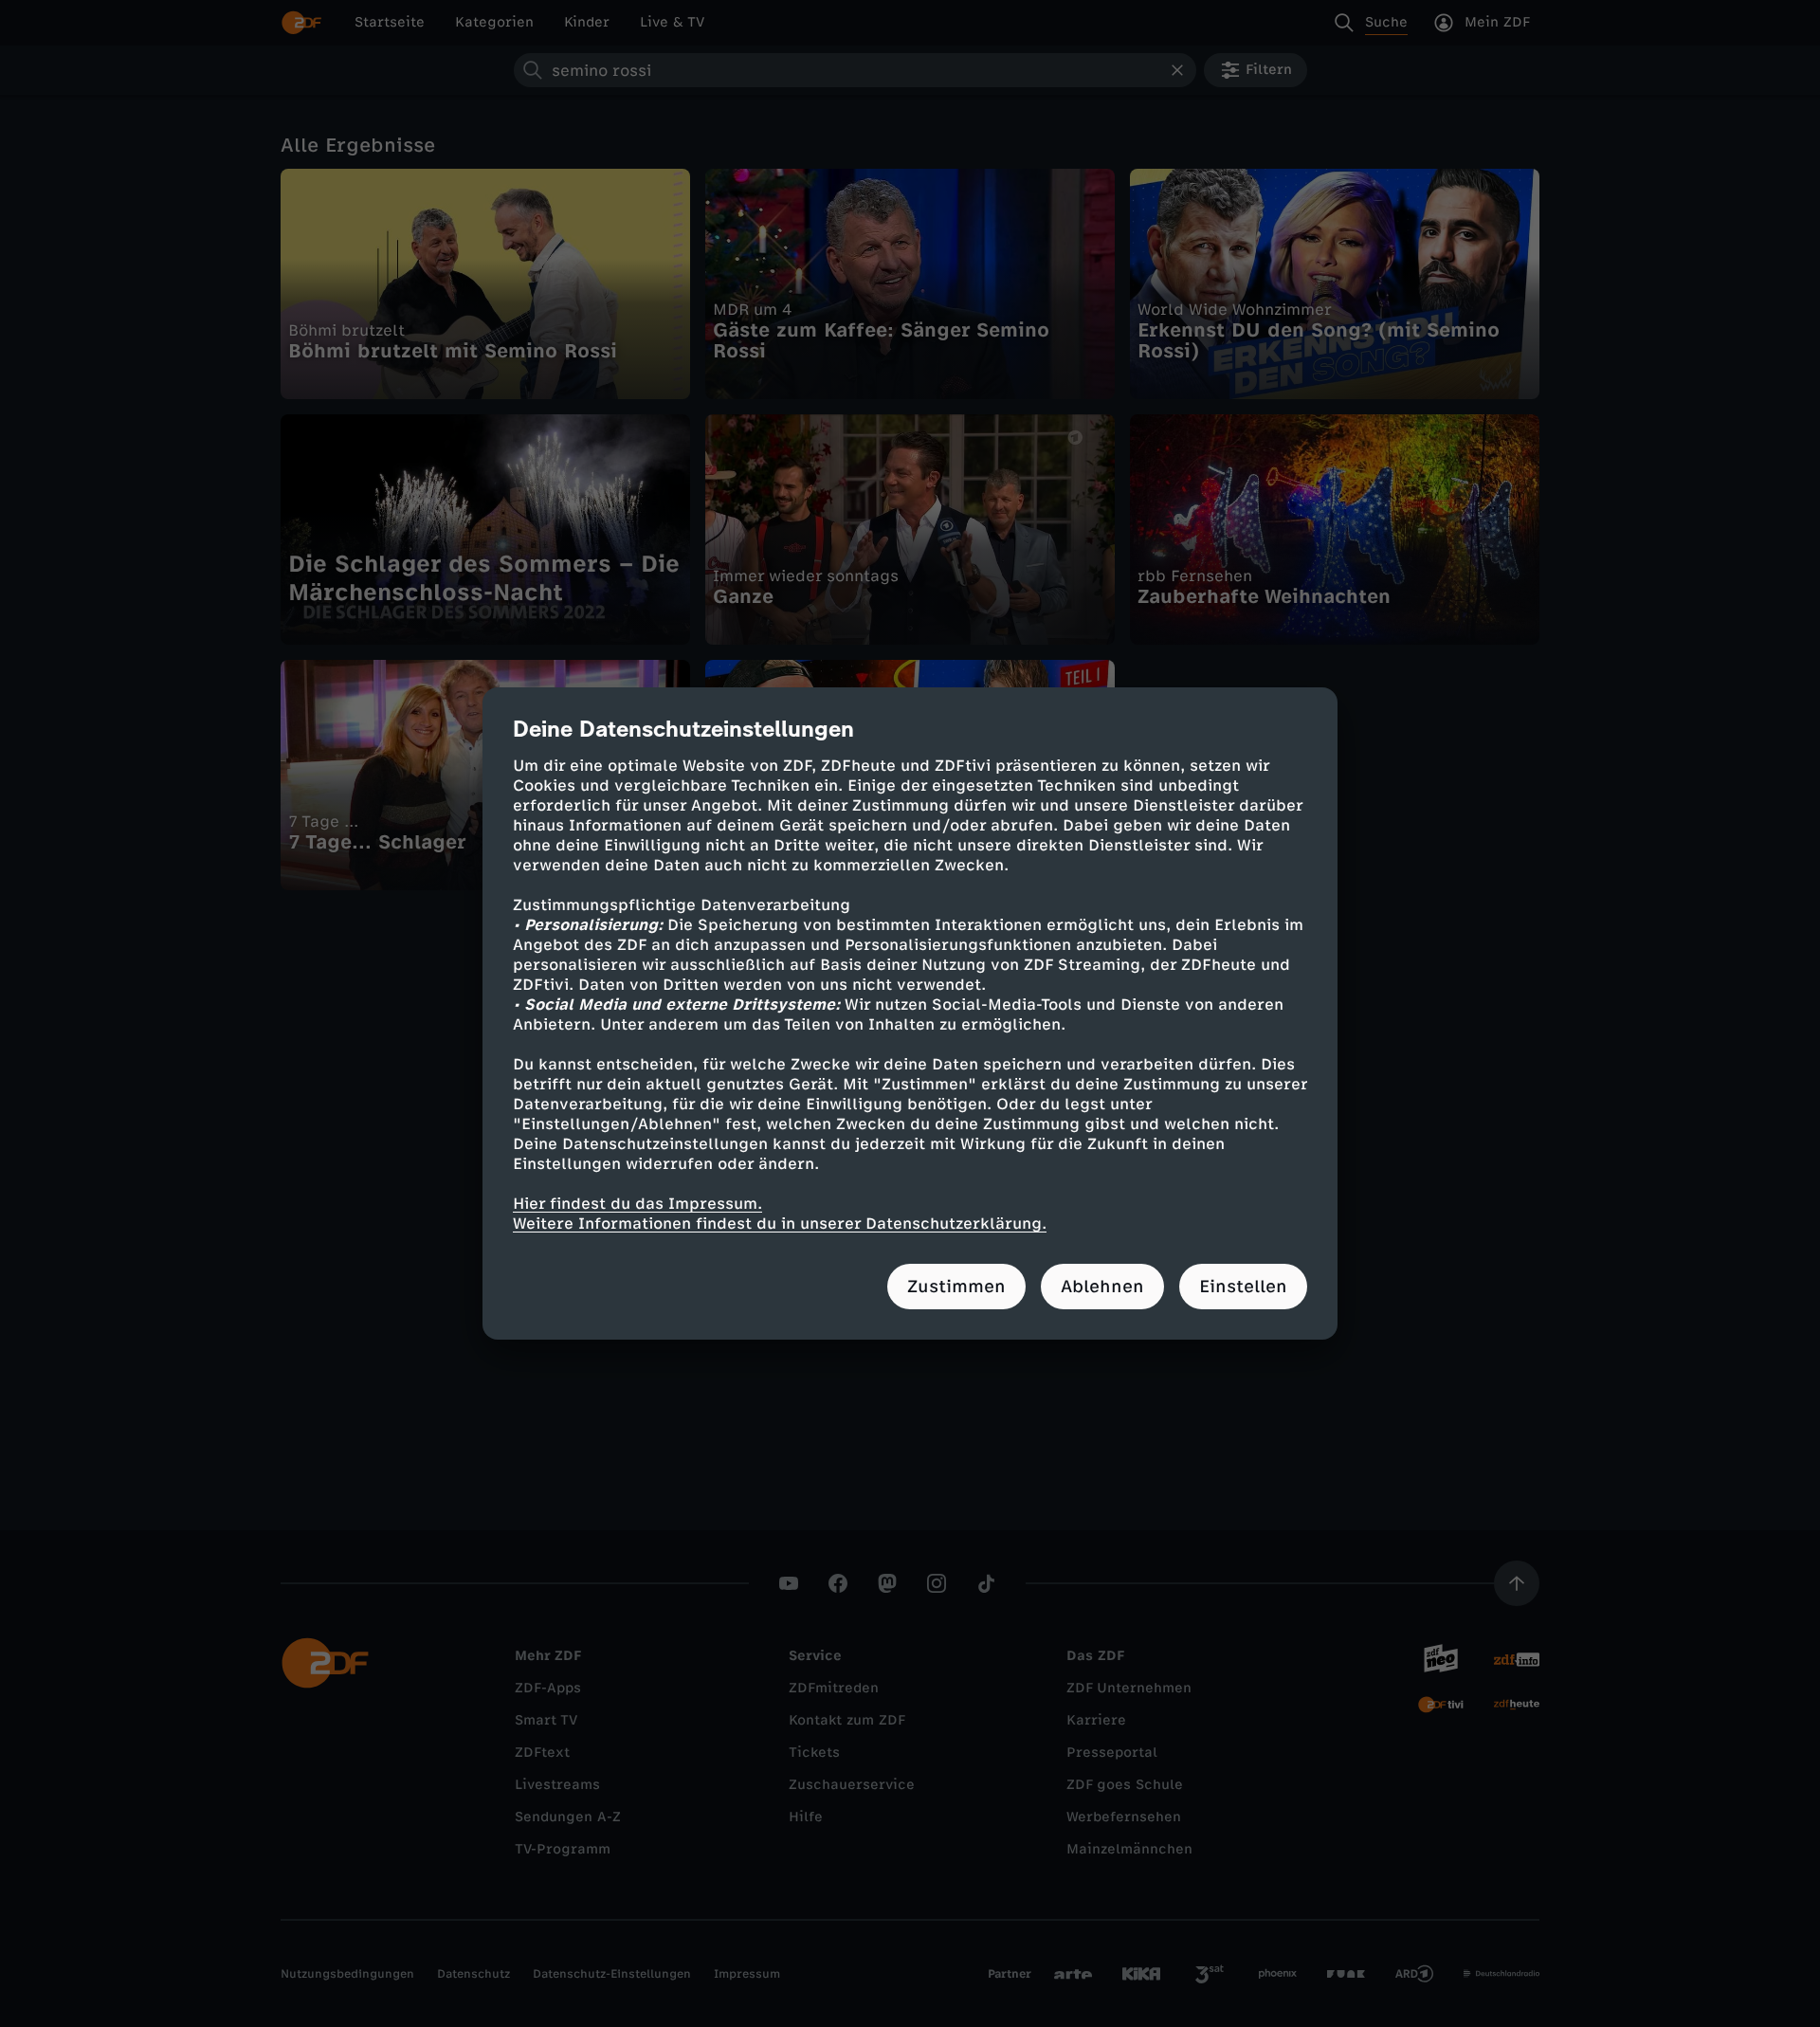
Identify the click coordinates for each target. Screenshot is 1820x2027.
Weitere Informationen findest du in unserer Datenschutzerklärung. (780, 1224)
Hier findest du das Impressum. (637, 1204)
